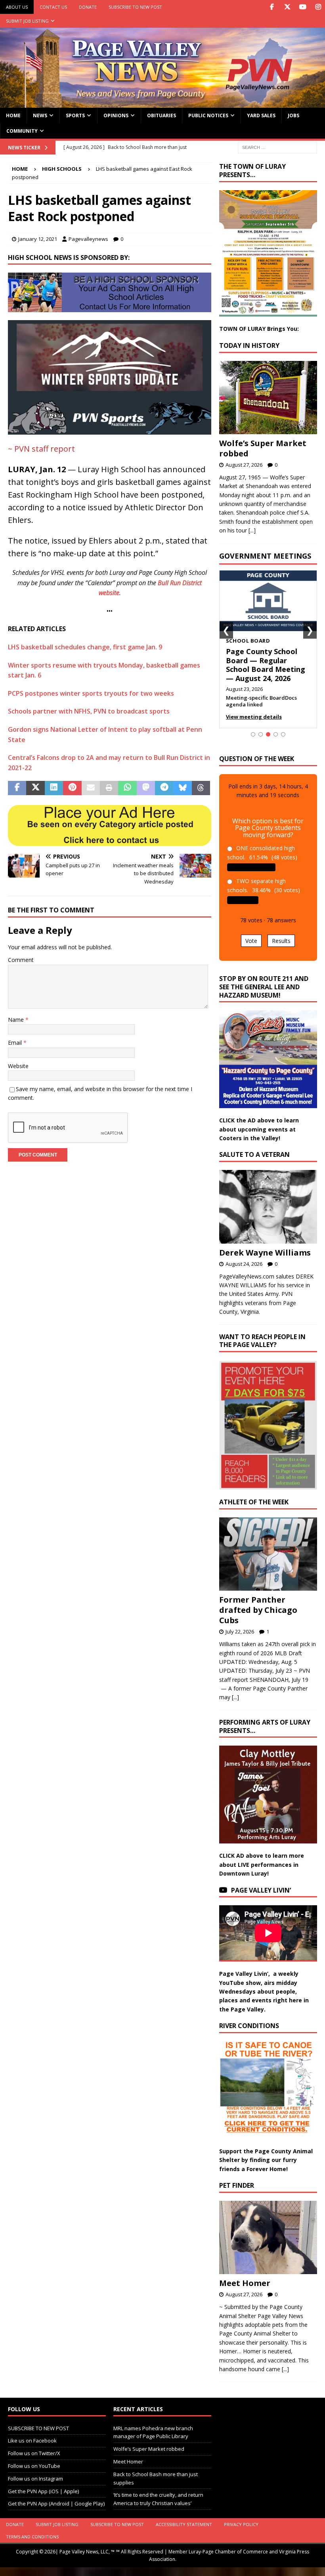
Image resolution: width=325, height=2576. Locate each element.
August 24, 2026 (244, 1264)
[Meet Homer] (268, 2238)
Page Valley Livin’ (261, 1890)
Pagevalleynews (88, 239)
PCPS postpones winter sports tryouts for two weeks (91, 693)
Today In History (249, 345)
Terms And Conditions (32, 2537)
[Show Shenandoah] (261, 734)
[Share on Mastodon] (146, 788)
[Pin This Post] (72, 788)
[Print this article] (109, 788)
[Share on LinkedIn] (54, 788)
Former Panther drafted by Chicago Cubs (258, 1610)
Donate (88, 7)
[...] (252, 530)
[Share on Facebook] (17, 788)
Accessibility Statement (184, 2524)
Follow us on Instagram (35, 2479)
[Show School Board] (268, 734)
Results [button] (281, 941)
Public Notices (208, 115)
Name (17, 1020)
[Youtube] (303, 7)
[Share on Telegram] (164, 788)
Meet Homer (245, 2283)
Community (22, 131)
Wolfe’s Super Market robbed (263, 448)
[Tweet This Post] (35, 788)
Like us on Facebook (32, 2441)
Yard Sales (261, 115)
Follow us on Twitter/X (34, 2453)
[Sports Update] (110, 429)
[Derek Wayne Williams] (268, 1207)
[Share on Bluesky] (183, 788)
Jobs (293, 115)
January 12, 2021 (38, 239)
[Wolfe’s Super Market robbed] (268, 398)
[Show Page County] (276, 734)
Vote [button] (251, 941)
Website (18, 1066)
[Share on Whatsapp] (127, 788)
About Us (17, 7)
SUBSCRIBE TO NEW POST (135, 7)
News (40, 115)
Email (16, 1043)
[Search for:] (277, 147)
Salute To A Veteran (254, 1154)
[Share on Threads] (201, 788)
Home (13, 115)
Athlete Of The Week (254, 1502)
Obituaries (162, 115)
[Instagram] (318, 7)
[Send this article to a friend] (91, 788)
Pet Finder (237, 2185)
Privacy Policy (241, 2524)
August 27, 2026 (244, 465)
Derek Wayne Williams (265, 1253)
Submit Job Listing (27, 21)
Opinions (116, 115)
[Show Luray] (253, 734)
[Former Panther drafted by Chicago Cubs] (268, 1554)
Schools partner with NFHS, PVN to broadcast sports (89, 711)
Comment (21, 960)
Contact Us (53, 7)
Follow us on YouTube (34, 2466)
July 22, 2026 (240, 1631)
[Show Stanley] (283, 734)
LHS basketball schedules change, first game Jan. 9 (85, 647)
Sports (75, 115)
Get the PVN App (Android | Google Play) (56, 2503)
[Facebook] (272, 7)
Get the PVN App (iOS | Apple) (43, 2491)
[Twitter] (287, 7)
